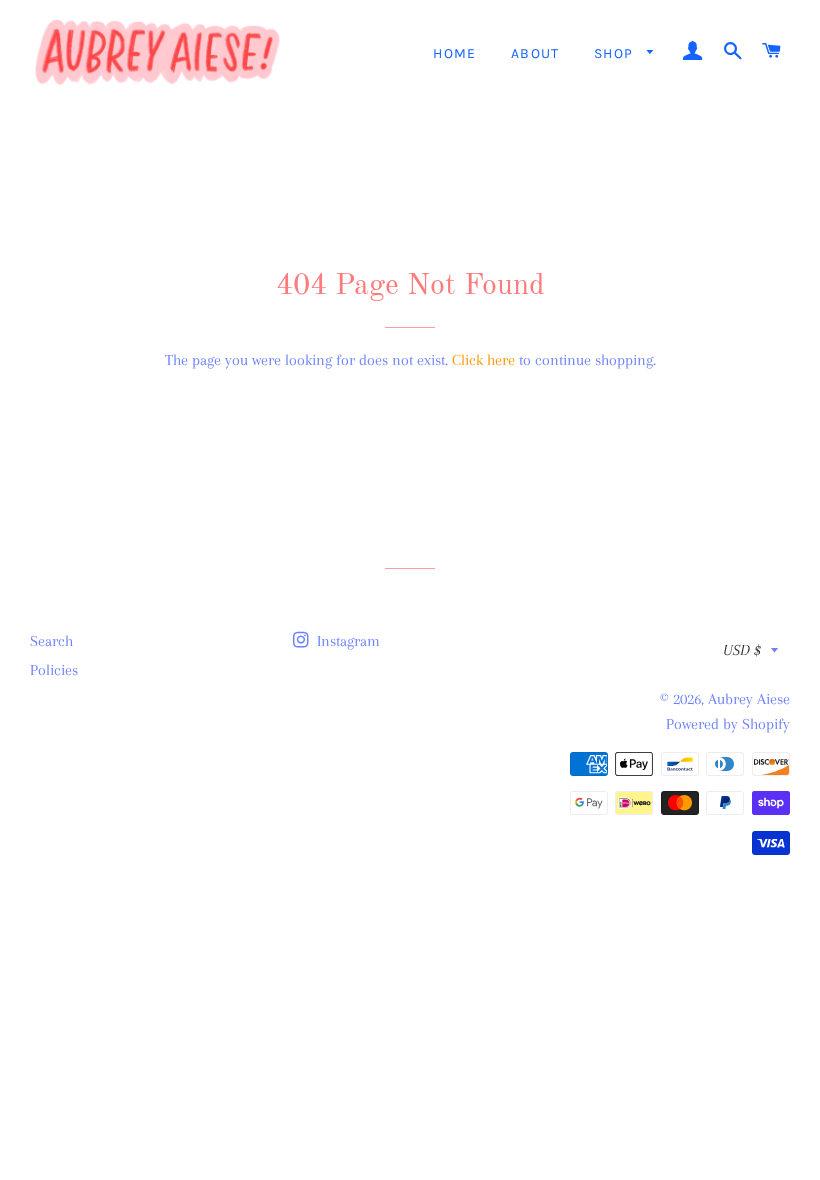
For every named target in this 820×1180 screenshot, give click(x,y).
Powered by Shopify (728, 724)
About (535, 53)
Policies (54, 670)
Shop (616, 53)
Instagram (346, 641)
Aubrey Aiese (749, 699)
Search (51, 641)
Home (455, 53)
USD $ (742, 650)
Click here (483, 360)
